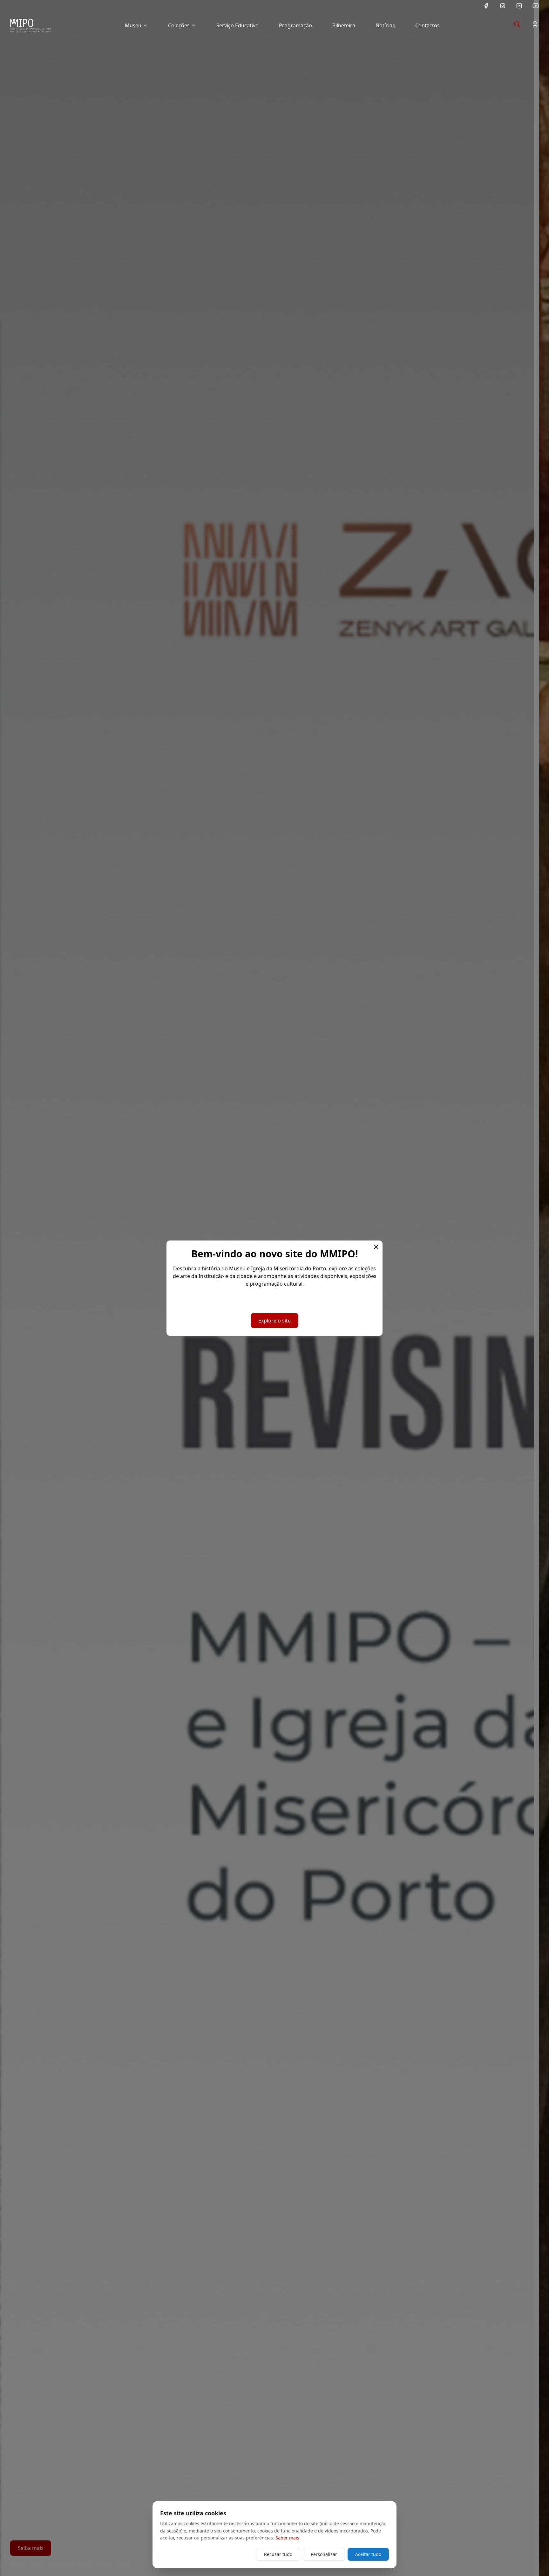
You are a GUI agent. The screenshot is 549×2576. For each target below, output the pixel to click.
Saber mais (287, 2538)
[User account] (535, 24)
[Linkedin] (519, 6)
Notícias (385, 25)
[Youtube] (536, 6)
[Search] (517, 24)
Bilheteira (344, 25)
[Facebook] (486, 6)
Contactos (427, 25)
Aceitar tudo (368, 2554)
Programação (295, 25)
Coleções (179, 25)
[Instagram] (503, 6)
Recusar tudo (278, 2554)
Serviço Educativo (237, 25)
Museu (133, 25)
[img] (30, 25)
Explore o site (274, 1321)
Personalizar (324, 2554)
